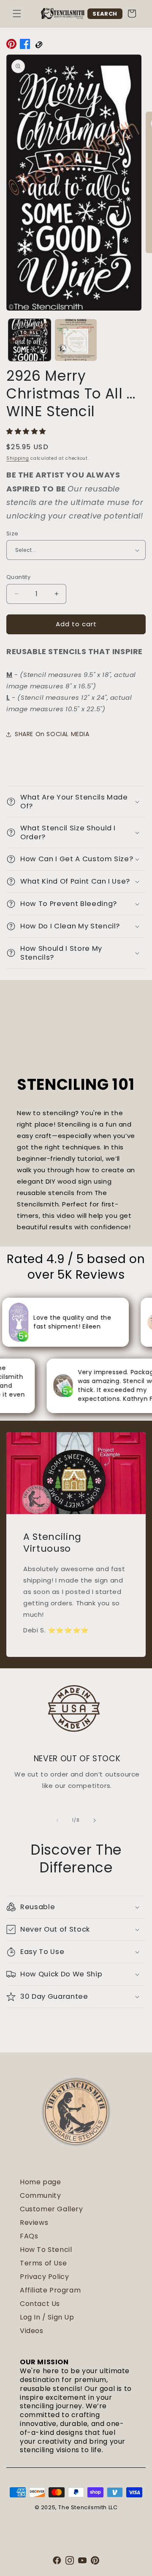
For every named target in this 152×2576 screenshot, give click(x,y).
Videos (32, 2331)
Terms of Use (43, 2263)
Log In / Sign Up (47, 2317)
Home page (40, 2182)
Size (12, 533)
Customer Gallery (52, 2209)
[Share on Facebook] (25, 46)
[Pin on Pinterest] (11, 46)
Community (40, 2195)
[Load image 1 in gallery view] (30, 340)
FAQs (29, 2236)
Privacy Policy (44, 2277)
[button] (17, 14)
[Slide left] (57, 1820)
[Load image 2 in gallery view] (76, 340)
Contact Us (40, 2304)
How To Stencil (46, 2250)
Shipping (18, 458)
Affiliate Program (50, 2290)
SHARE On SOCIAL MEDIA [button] (52, 734)
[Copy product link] (38, 46)
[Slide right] (95, 1820)
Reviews (34, 2223)
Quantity (18, 577)
